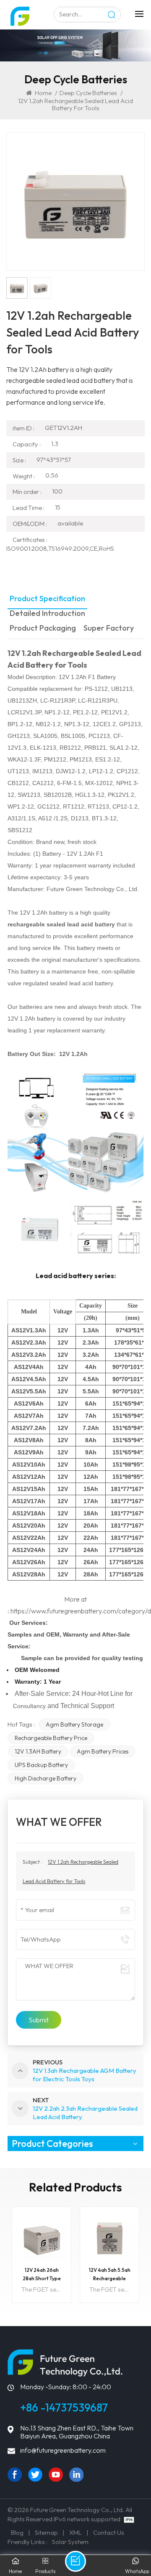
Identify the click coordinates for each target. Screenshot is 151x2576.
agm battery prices (103, 1751)
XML (75, 2532)
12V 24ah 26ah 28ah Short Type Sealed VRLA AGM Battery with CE (42, 2275)
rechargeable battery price (51, 1738)
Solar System (70, 2542)
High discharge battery (46, 1778)
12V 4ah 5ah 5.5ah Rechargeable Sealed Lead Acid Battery (110, 2275)
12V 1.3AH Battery (38, 1751)
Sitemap (46, 2532)
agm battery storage (74, 1724)
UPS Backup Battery (41, 1765)
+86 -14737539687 (64, 2408)
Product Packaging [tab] (43, 628)
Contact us (109, 2532)
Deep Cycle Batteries (88, 93)
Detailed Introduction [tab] (47, 614)
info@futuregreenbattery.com (63, 2450)
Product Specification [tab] (47, 599)
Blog (17, 2532)
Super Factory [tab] (109, 628)
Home (43, 93)
